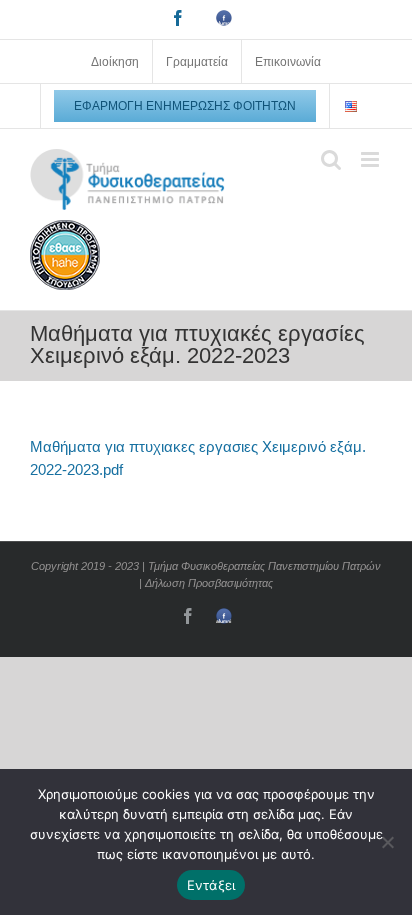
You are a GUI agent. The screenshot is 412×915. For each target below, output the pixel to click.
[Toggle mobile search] (331, 159)
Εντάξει (211, 885)
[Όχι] (387, 842)
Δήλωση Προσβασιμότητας (209, 583)
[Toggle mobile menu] (371, 159)
